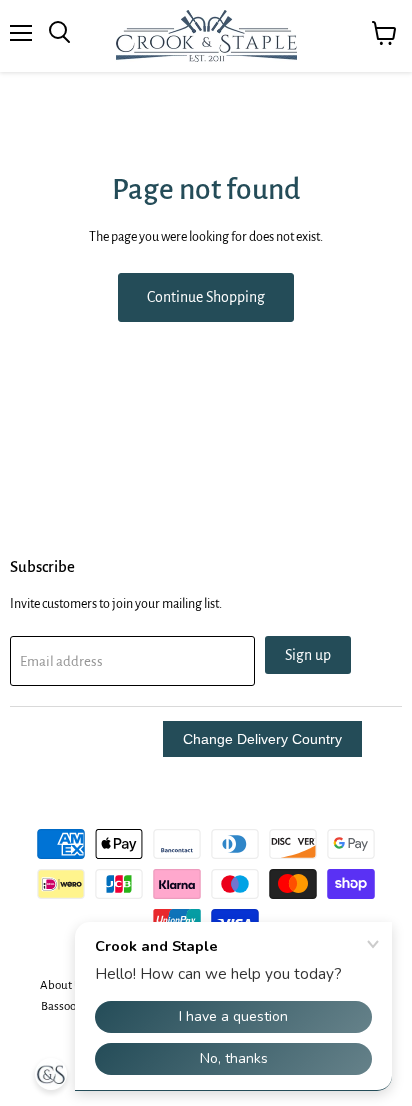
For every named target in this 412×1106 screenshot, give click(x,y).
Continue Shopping (206, 297)
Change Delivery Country (262, 739)
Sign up (308, 655)
